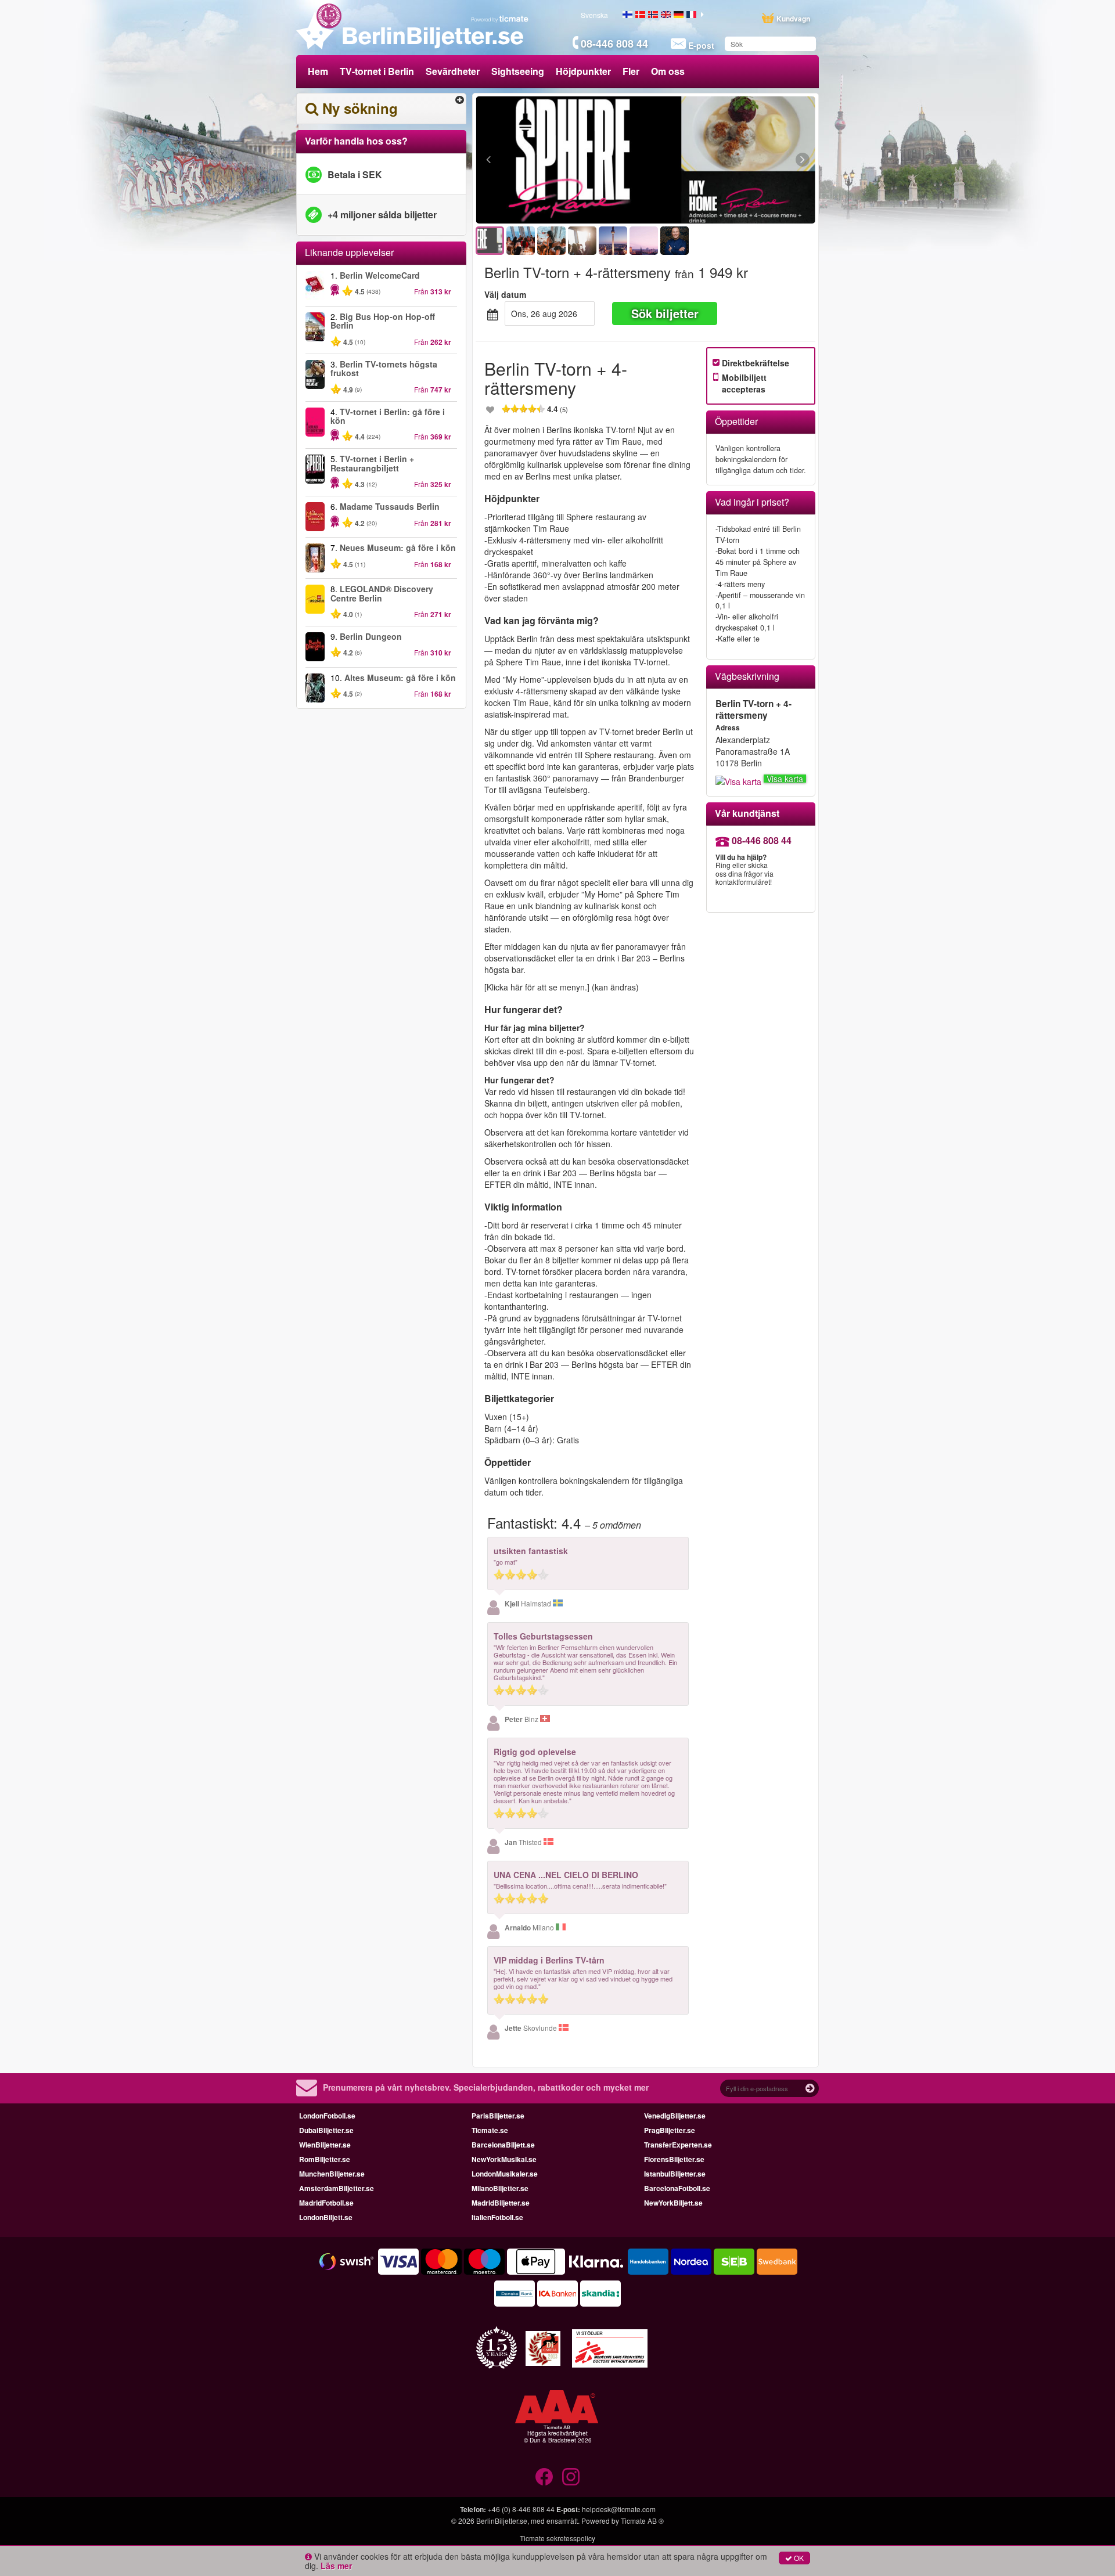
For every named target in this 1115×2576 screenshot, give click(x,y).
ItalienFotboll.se (497, 2217)
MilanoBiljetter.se (500, 2188)
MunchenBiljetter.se (332, 2174)
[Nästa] (739, 160)
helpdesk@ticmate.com (619, 2509)
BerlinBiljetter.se (502, 2521)
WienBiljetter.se (325, 2145)
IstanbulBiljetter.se (675, 2174)
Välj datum (505, 294)
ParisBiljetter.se (498, 2116)
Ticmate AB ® (642, 2521)
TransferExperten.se (678, 2145)
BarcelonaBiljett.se (503, 2145)
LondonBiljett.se (326, 2217)
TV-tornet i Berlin (377, 71)
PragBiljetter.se (670, 2130)
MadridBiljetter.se (501, 2203)
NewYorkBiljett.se (673, 2203)
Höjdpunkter (583, 71)
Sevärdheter (453, 71)
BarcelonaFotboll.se (677, 2188)
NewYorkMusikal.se (504, 2159)
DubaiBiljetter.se (326, 2130)
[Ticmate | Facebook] (544, 2477)
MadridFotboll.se (326, 2203)
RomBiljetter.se (325, 2159)
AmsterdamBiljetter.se (337, 2188)
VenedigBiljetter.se (675, 2116)
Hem (318, 71)
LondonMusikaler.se (505, 2174)
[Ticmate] (500, 19)
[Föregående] (552, 160)
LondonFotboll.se (327, 2116)
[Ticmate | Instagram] (571, 2477)
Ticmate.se (490, 2130)
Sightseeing (518, 71)
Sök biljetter (665, 313)
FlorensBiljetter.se (674, 2159)
